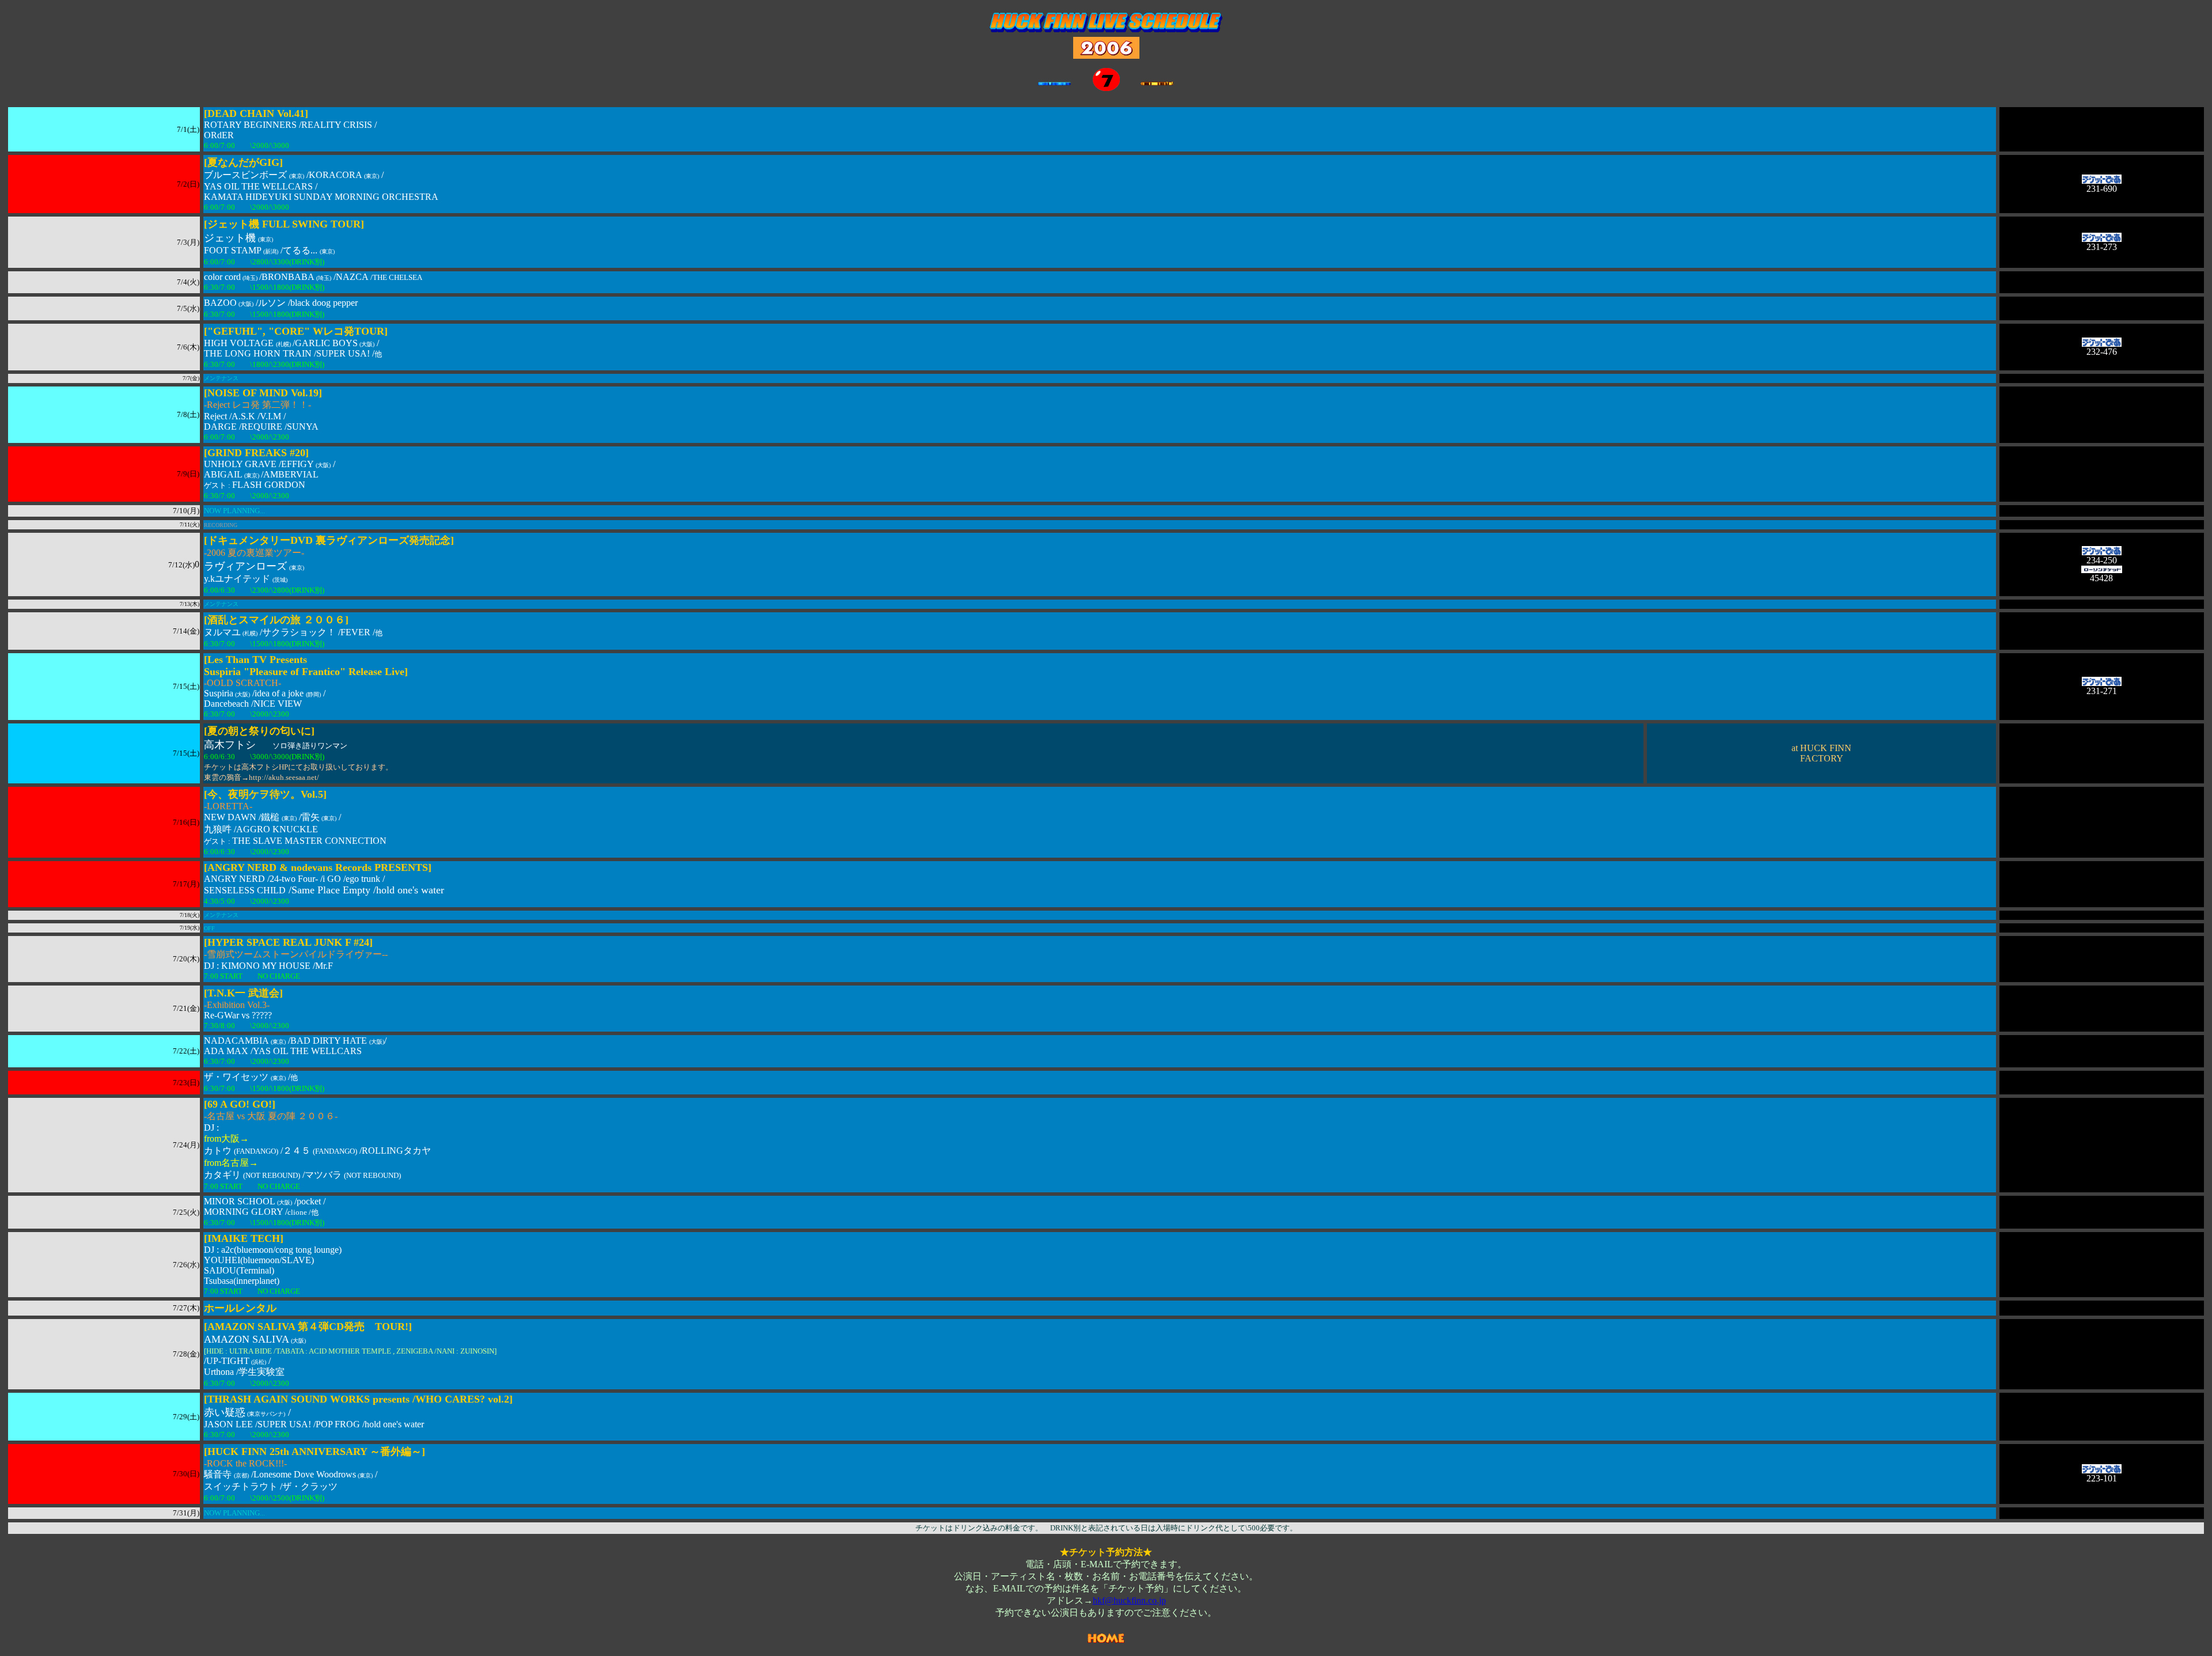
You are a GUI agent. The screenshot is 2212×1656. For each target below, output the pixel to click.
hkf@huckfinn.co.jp (1129, 1600)
